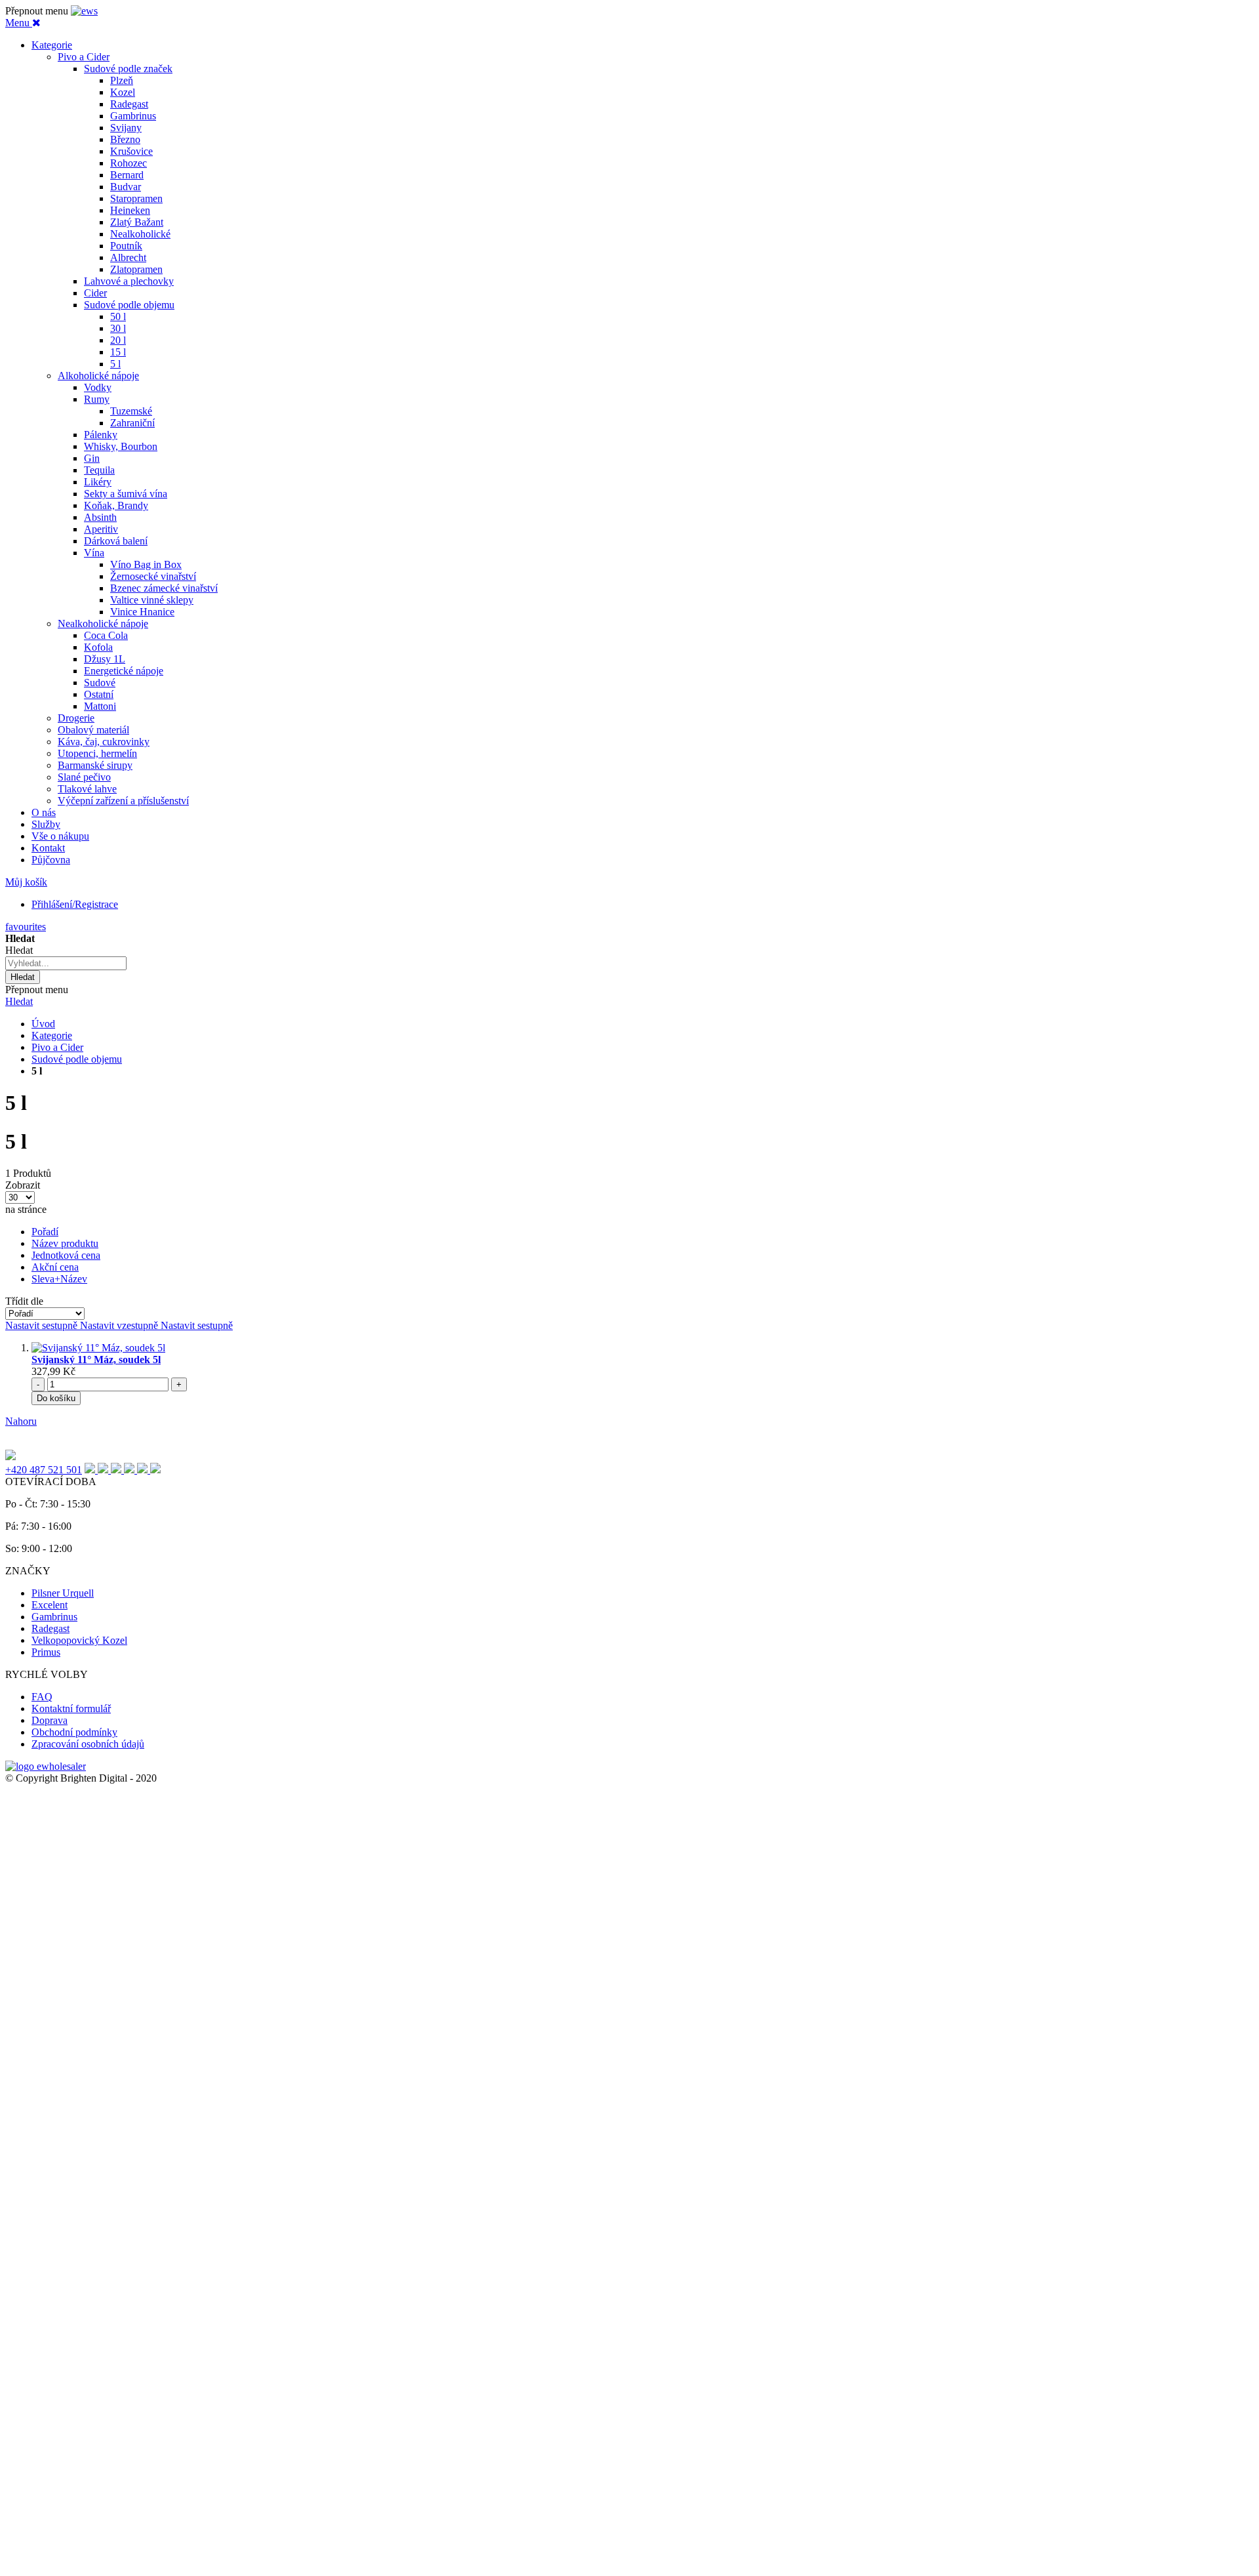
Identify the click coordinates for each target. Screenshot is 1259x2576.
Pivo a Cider (57, 1047)
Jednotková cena (66, 1255)
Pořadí (45, 1232)
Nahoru (21, 1421)
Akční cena (55, 1267)
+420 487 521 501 (44, 1470)
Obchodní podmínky (74, 1732)
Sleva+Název (59, 1279)
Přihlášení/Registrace (75, 904)
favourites (26, 927)
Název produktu (65, 1243)
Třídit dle (24, 1301)
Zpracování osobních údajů (88, 1744)
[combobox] (66, 963)
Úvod (43, 1024)
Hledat (19, 1001)
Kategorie (52, 1035)
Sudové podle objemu (77, 1059)
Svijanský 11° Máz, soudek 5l (96, 1360)
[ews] (84, 11)
